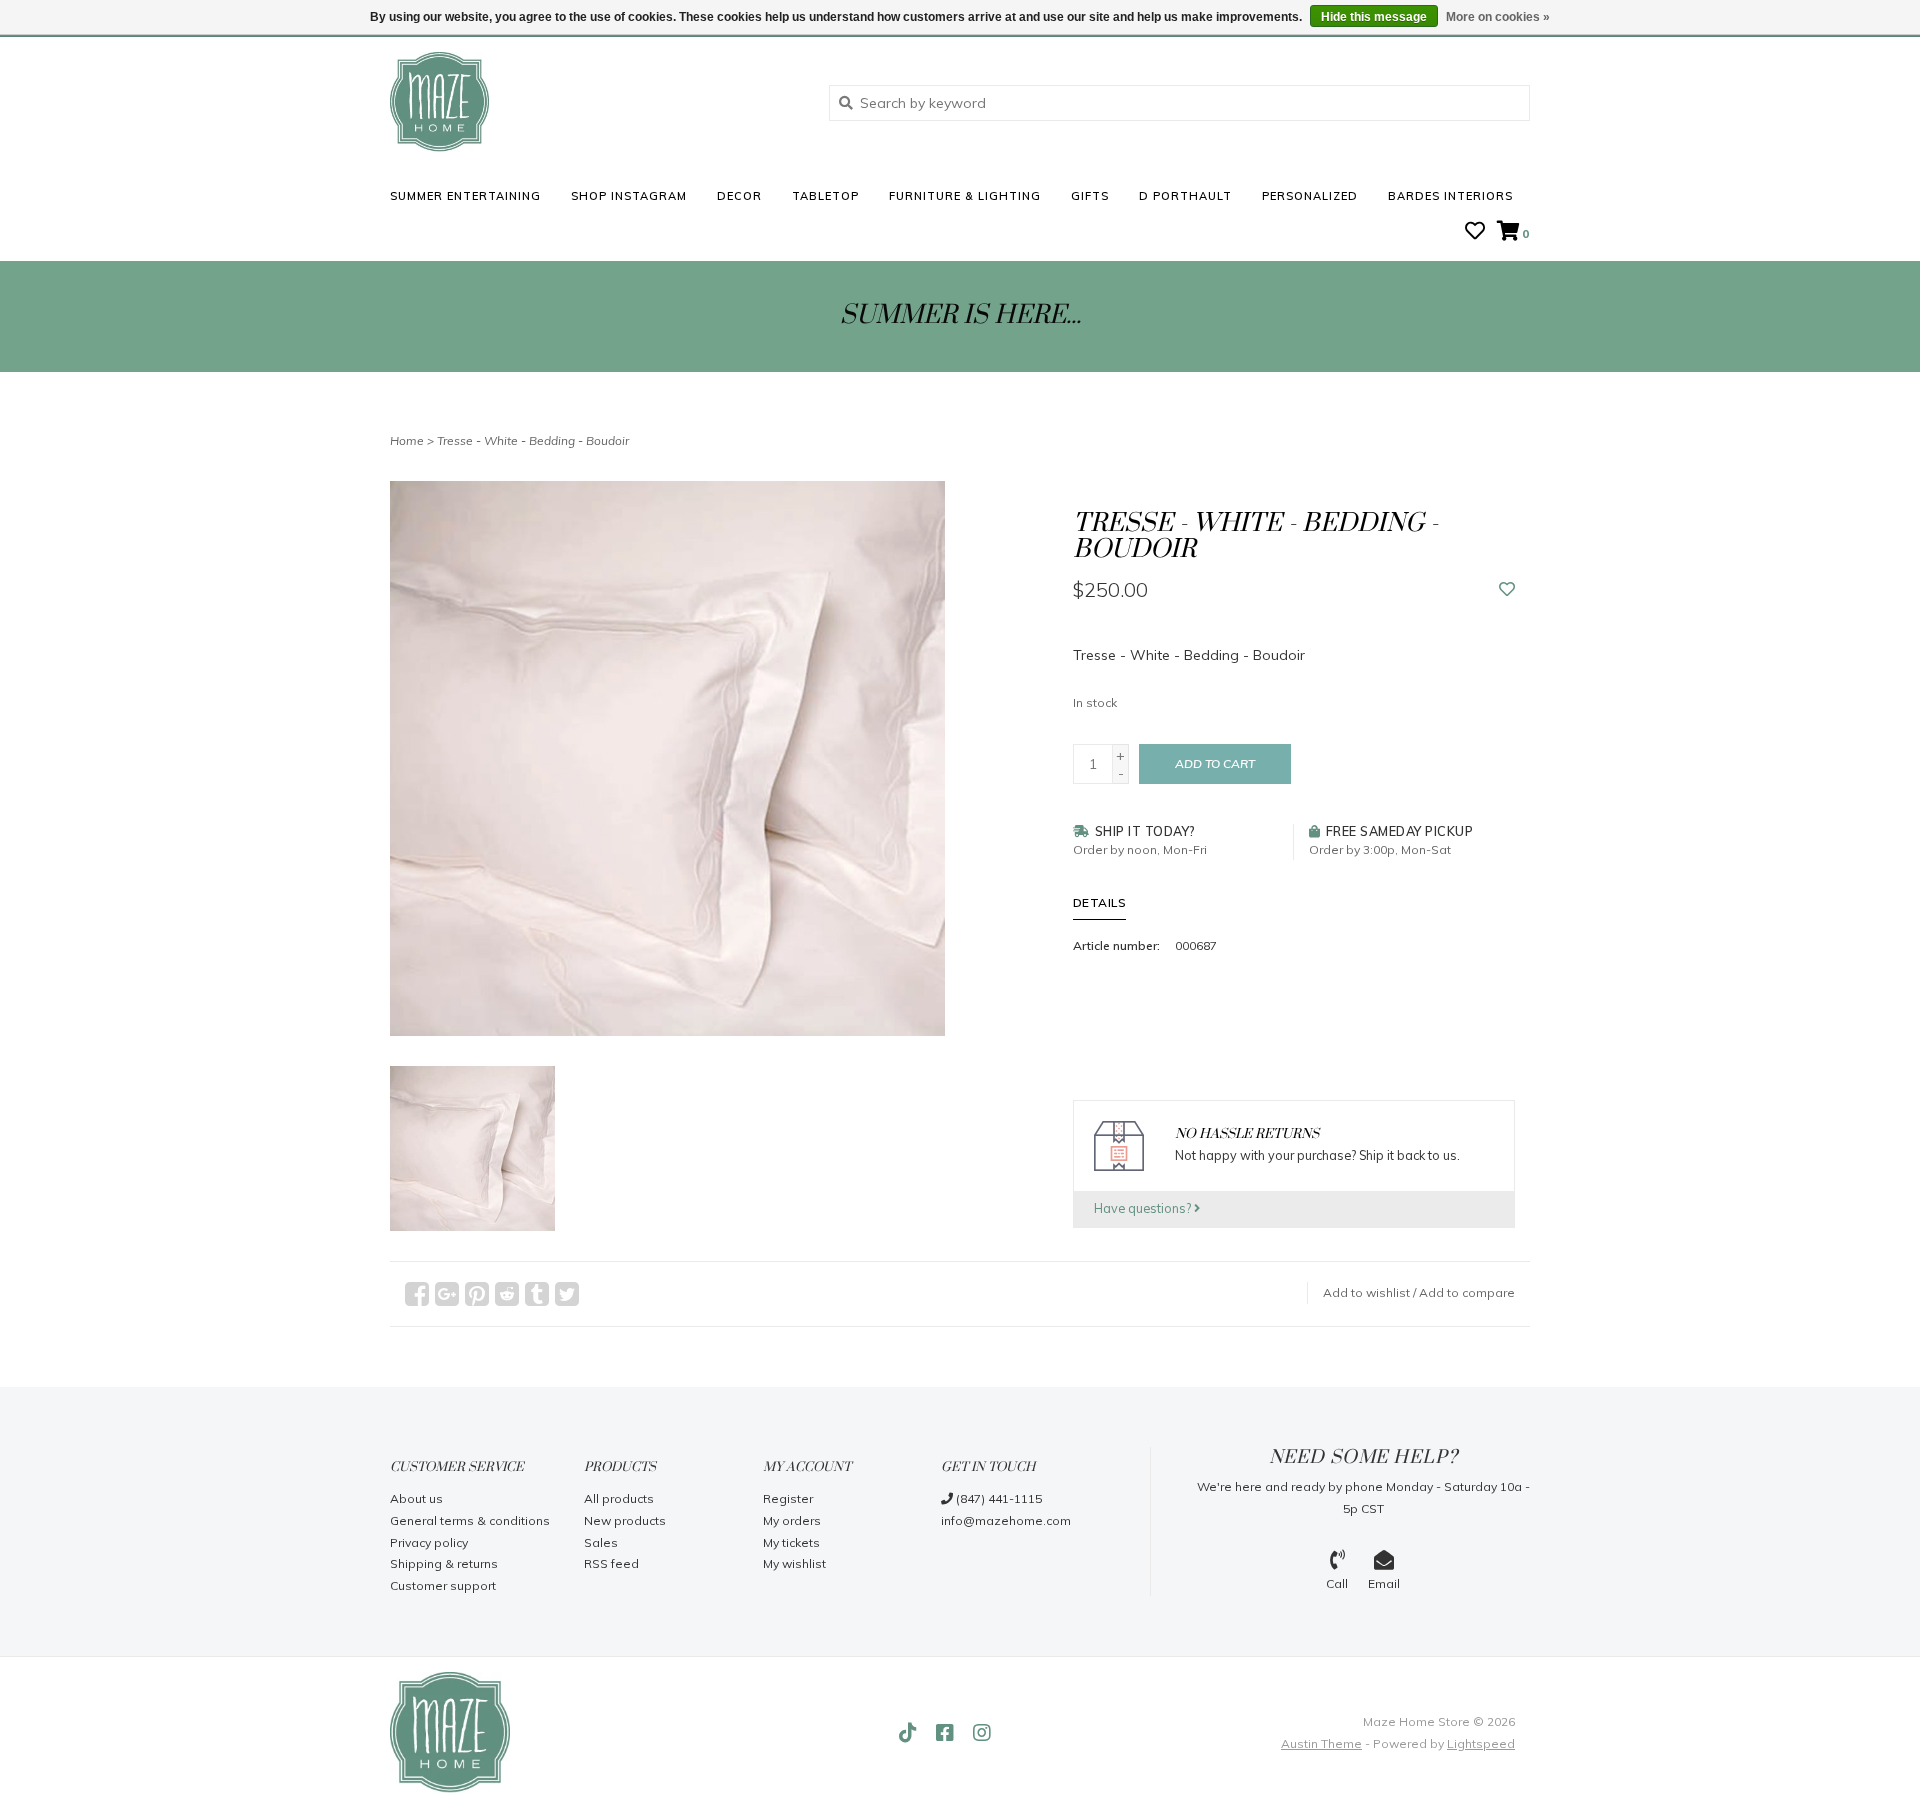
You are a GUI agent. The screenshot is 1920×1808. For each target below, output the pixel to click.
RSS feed (611, 1563)
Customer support (443, 1585)
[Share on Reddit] (507, 1294)
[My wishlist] (1475, 233)
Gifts (1090, 196)
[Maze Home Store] (594, 102)
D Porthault (1185, 196)
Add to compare (1467, 1292)
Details (1100, 902)
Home (407, 440)
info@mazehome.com (1006, 1520)
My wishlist (794, 1563)
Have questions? (1144, 1208)
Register (788, 1498)
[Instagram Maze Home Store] (982, 1733)
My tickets (791, 1542)
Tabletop (825, 196)
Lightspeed (1481, 1743)
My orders (792, 1520)
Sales (601, 1542)
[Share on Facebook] (417, 1294)
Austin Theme (1321, 1743)
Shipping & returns (444, 1563)
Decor (739, 196)
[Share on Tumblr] (537, 1294)
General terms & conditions (470, 1520)
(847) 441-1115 (997, 1498)
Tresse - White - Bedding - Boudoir (533, 440)
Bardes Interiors (1450, 196)
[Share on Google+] (447, 1294)
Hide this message (1374, 17)
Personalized (1310, 196)
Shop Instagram (629, 196)
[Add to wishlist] (1507, 590)
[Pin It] (477, 1294)
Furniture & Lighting (965, 196)
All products (619, 1498)
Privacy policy (429, 1542)
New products (625, 1520)
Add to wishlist (1366, 1292)
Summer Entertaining (465, 196)
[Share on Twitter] (567, 1294)
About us (416, 1498)
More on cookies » (1498, 17)
